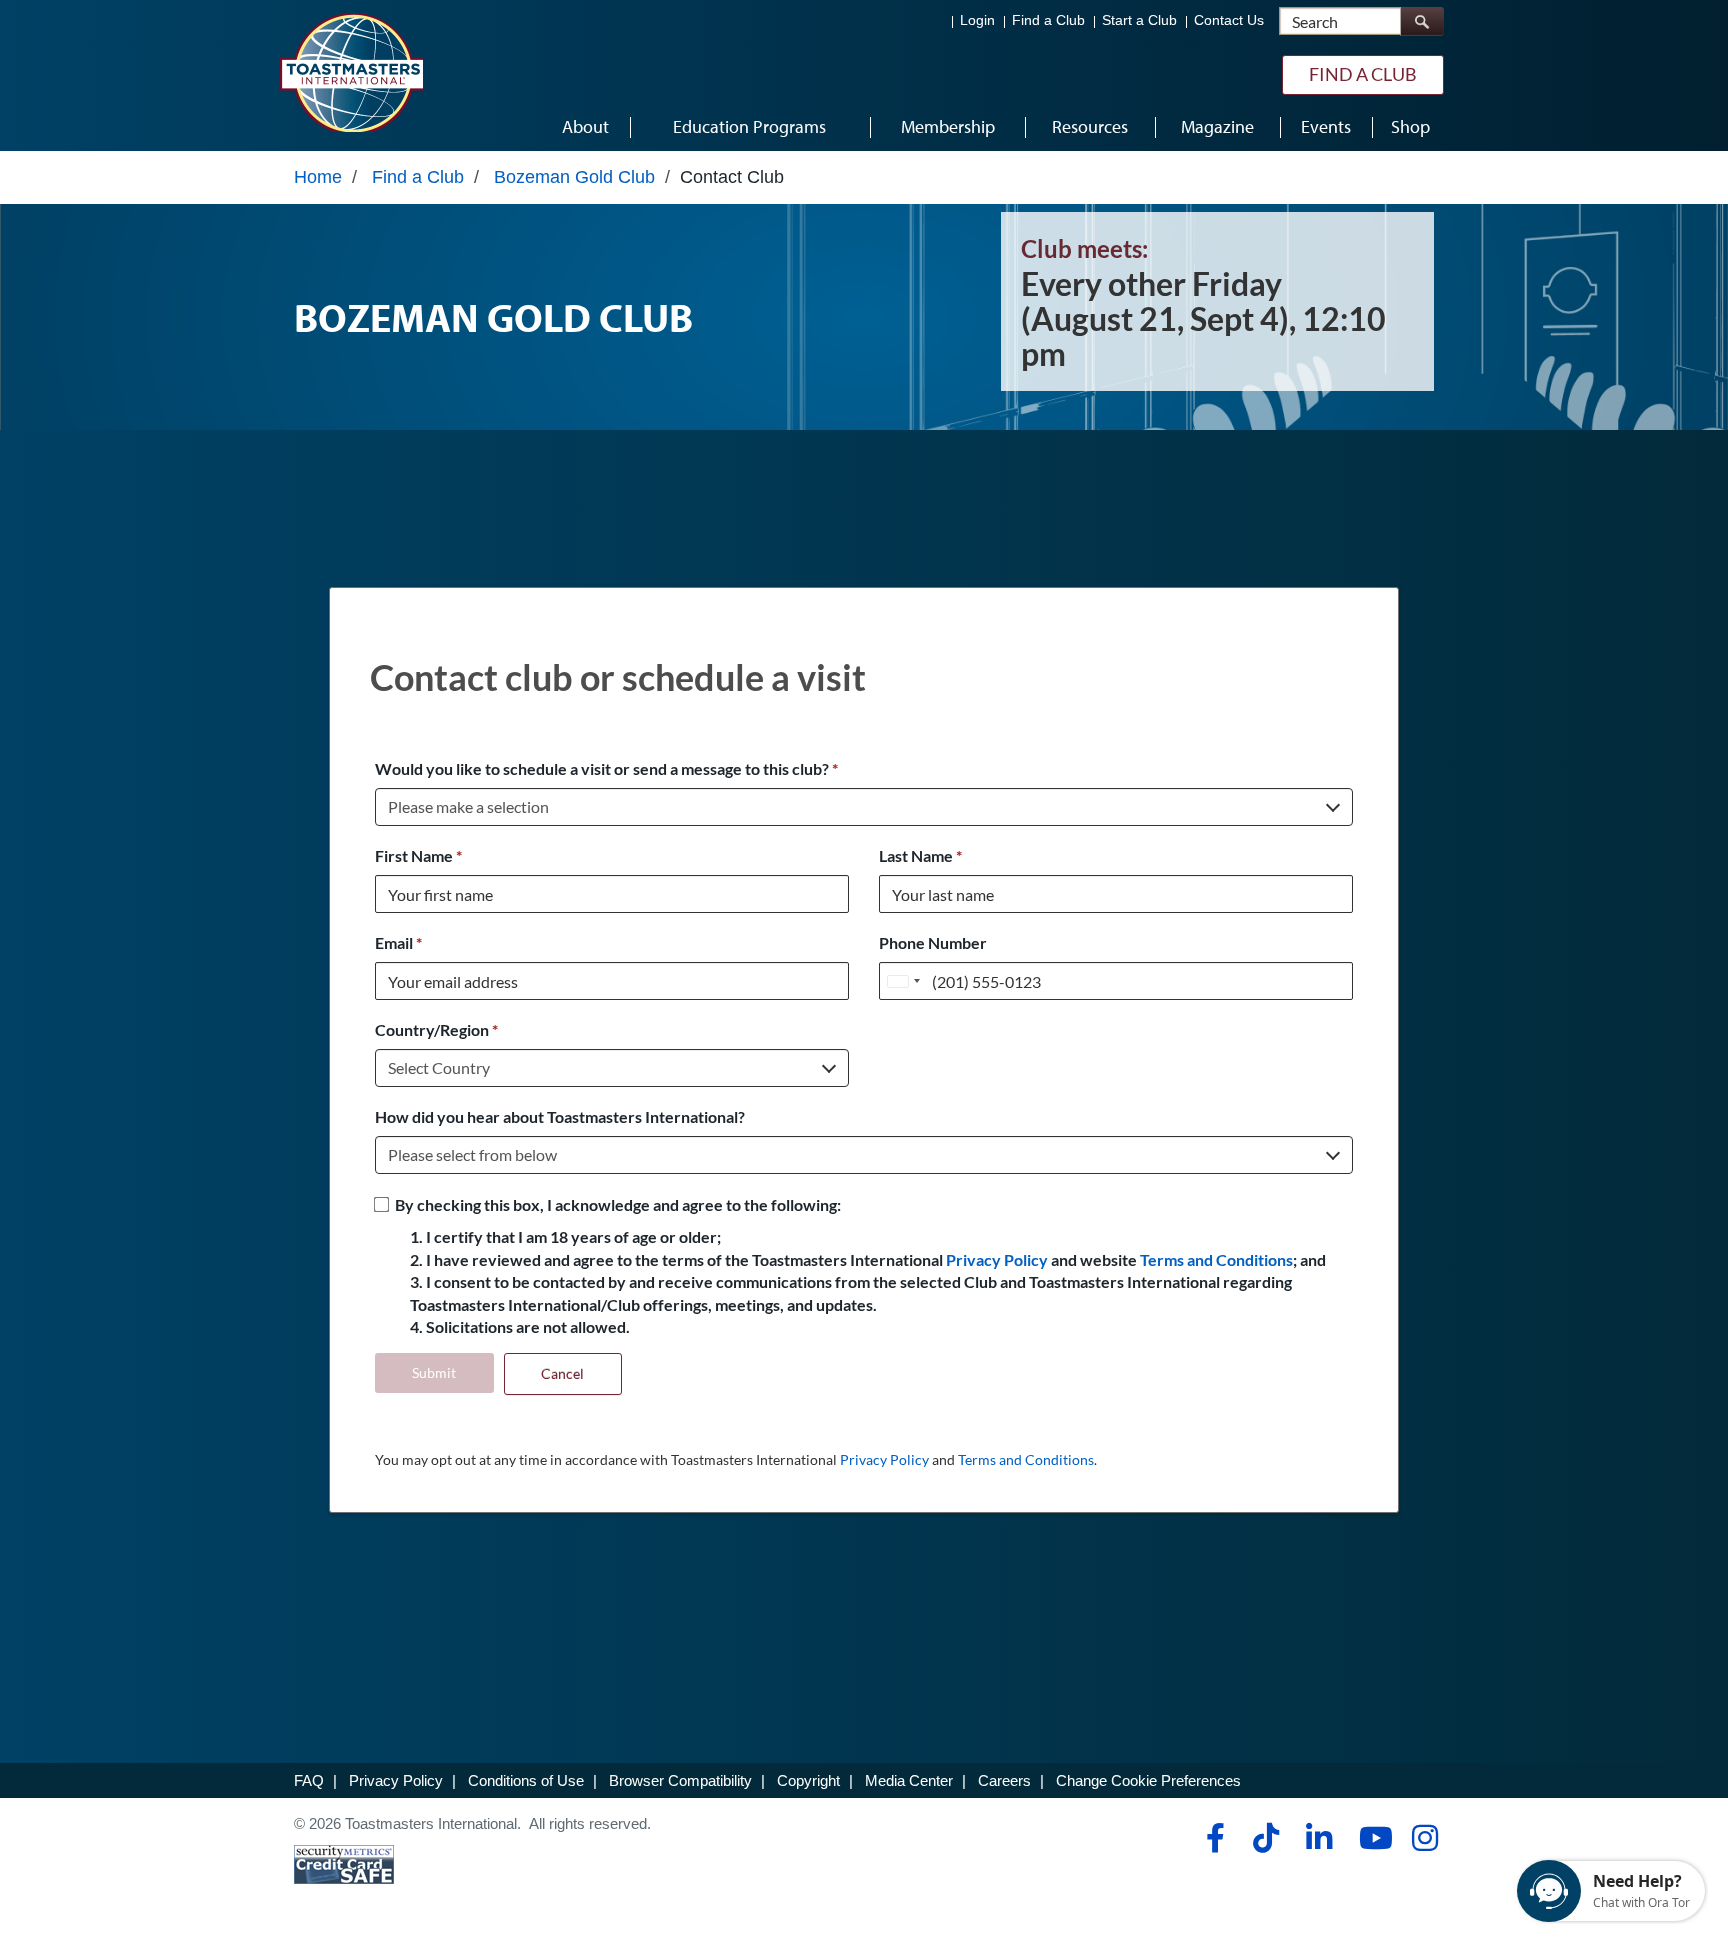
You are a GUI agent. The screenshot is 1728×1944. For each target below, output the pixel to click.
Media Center (909, 1780)
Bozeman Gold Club (574, 177)
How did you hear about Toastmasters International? (560, 1116)
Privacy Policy (997, 1259)
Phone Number (933, 942)
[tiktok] (1265, 1838)
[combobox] (903, 981)
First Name (418, 855)
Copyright (808, 1780)
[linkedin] (1318, 1838)
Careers (1004, 1780)
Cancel (562, 1373)
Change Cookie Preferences (1148, 1780)
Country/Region (436, 1029)
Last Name (920, 855)
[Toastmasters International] (351, 72)
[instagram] (1424, 1838)
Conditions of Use (526, 1780)
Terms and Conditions (1216, 1259)
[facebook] (1212, 1838)
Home (318, 177)
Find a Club (1048, 20)
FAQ (309, 1780)
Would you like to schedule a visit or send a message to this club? (606, 768)
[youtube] (1371, 1838)
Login (977, 20)
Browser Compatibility (680, 1780)
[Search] (1422, 21)
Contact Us (1229, 20)
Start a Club (1139, 20)
